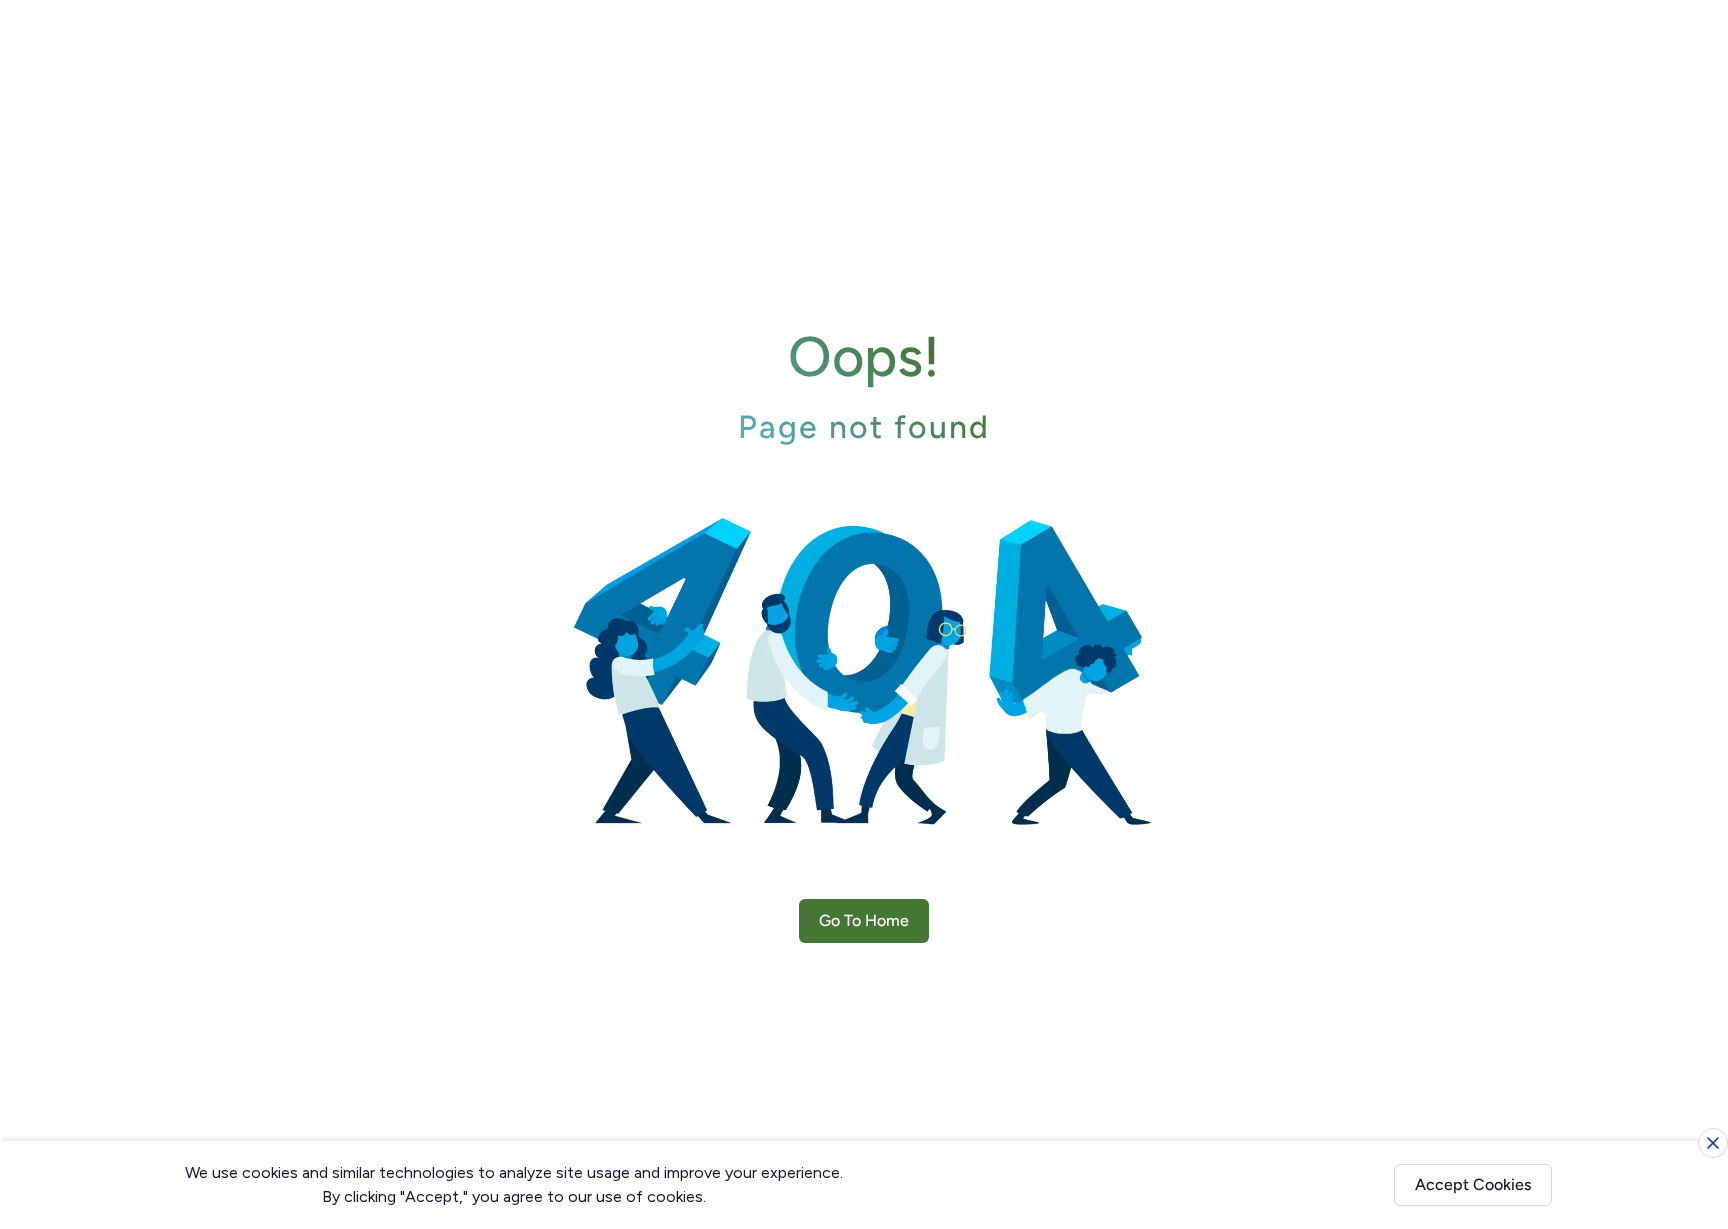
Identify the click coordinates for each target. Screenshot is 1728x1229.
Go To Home (864, 920)
